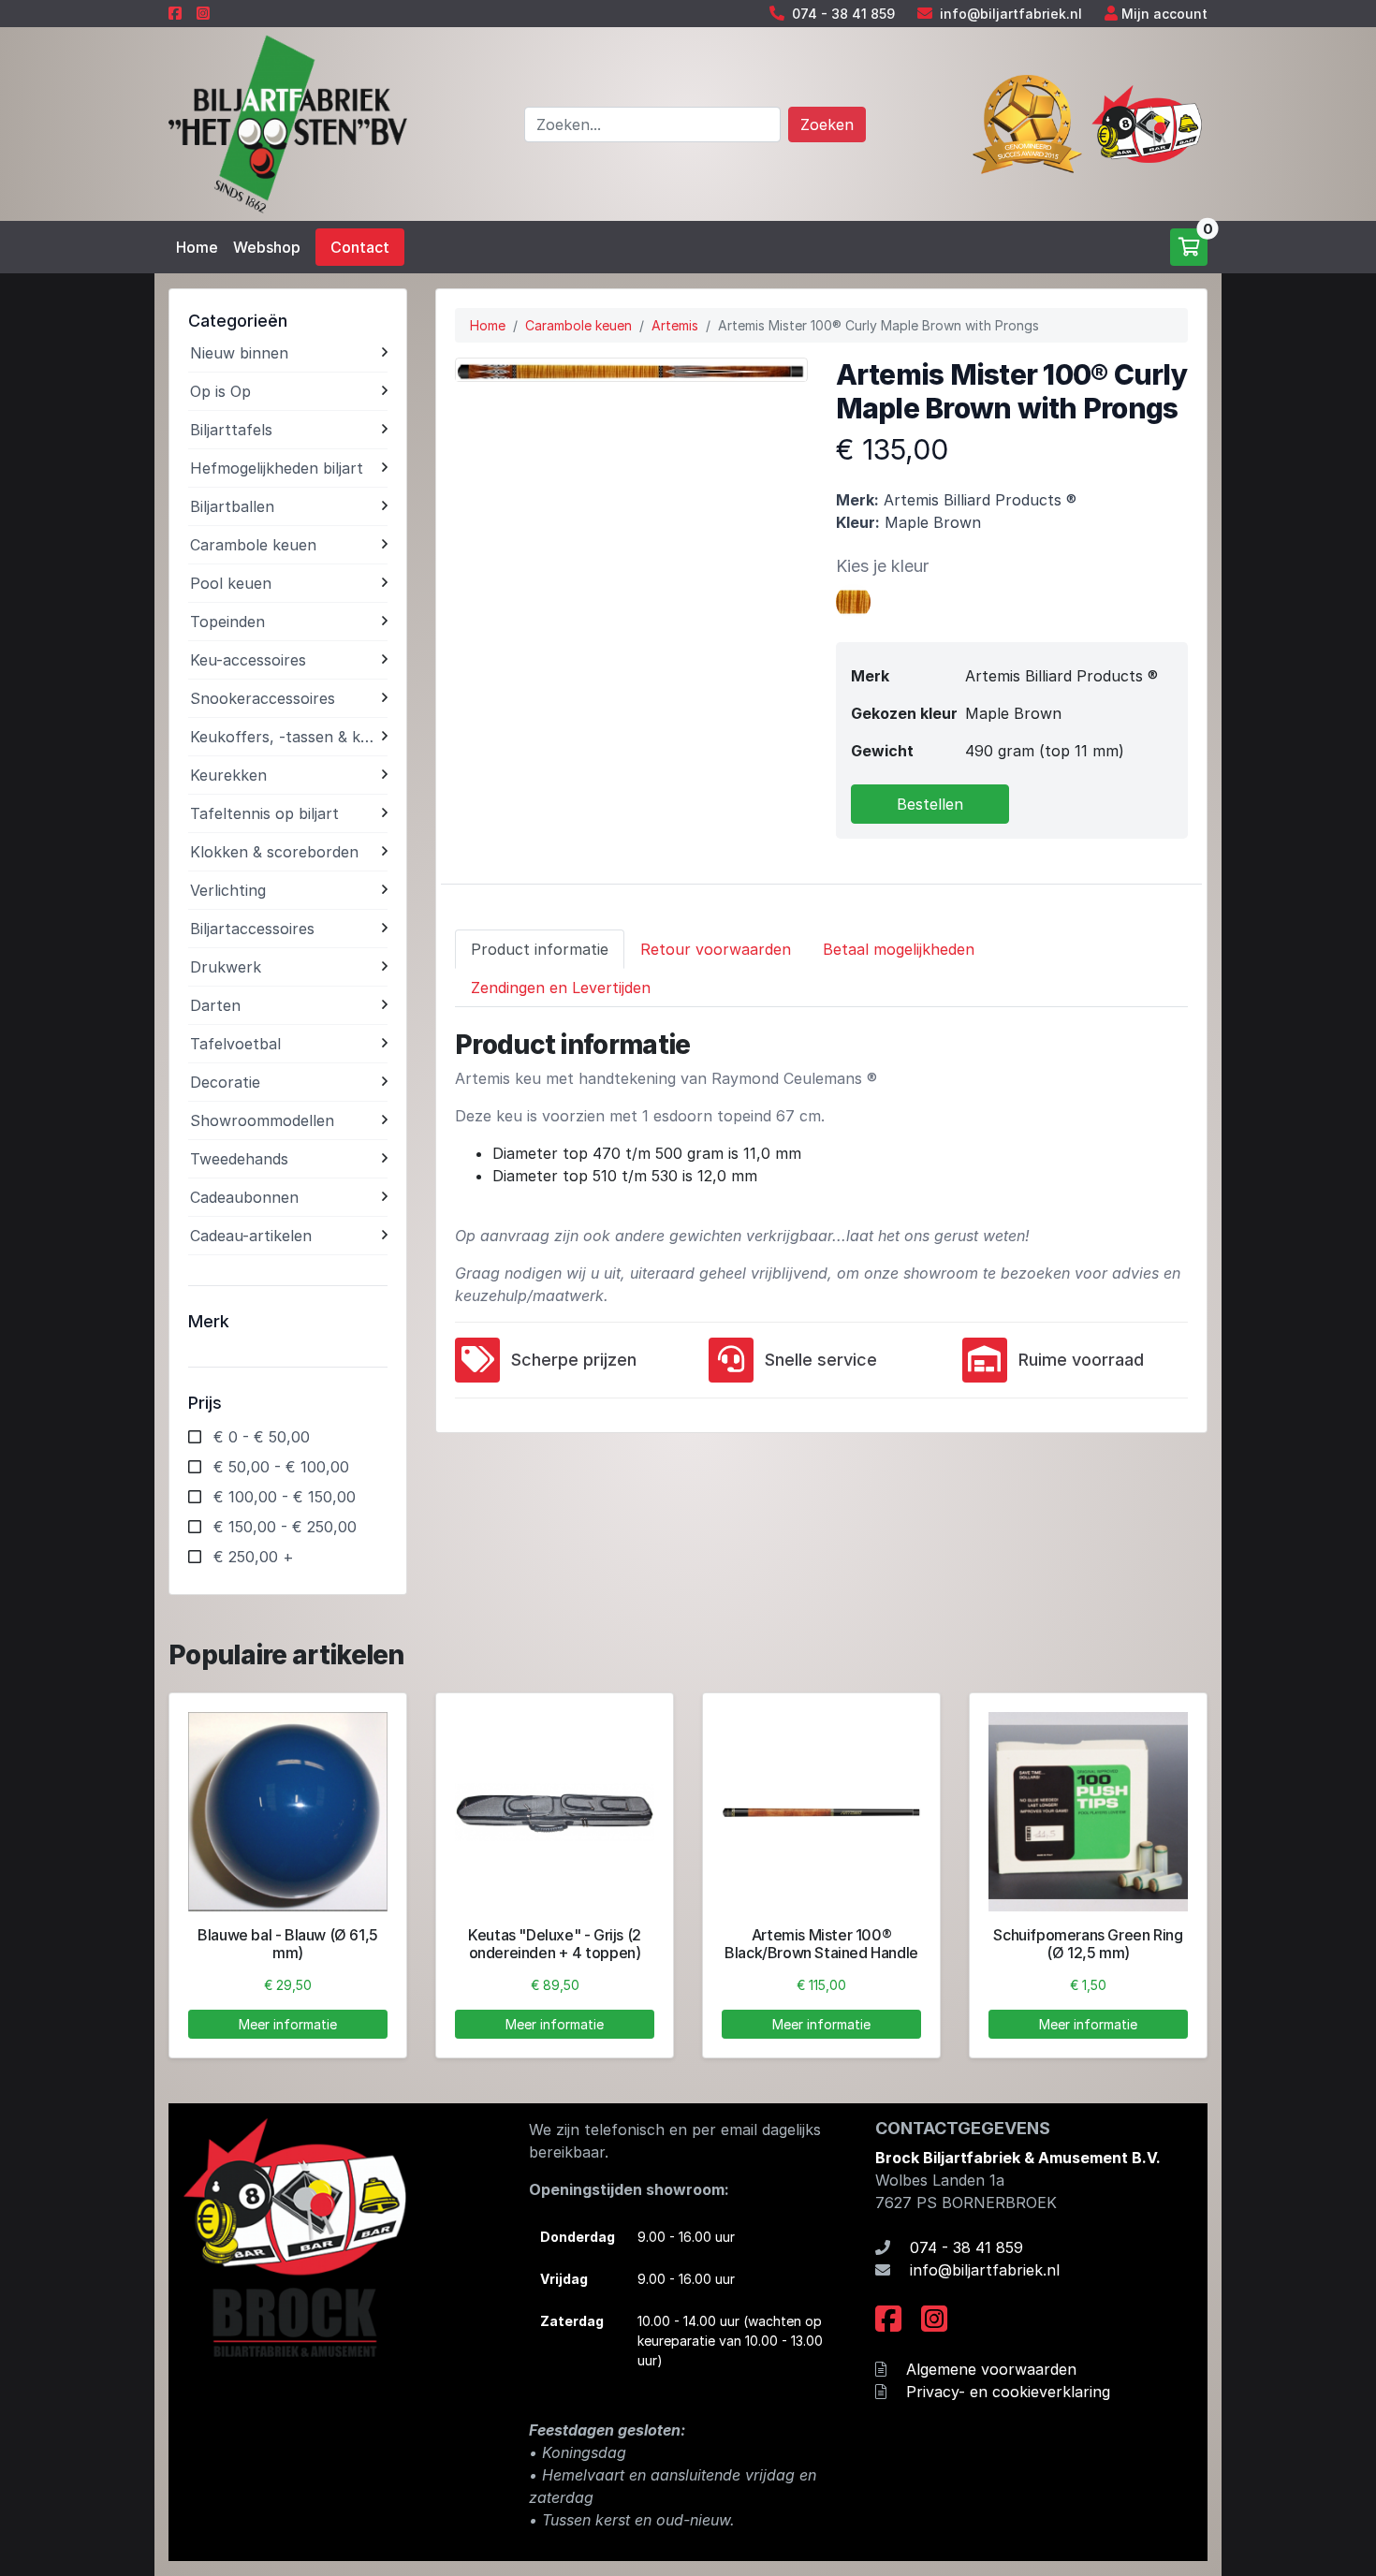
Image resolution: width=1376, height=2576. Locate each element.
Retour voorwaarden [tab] (716, 949)
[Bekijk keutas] (555, 1812)
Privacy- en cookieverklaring (1008, 2392)
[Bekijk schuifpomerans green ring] (1088, 1812)
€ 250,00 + (254, 1557)
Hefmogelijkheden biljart (277, 468)
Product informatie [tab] (540, 949)
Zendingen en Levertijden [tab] (561, 988)
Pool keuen (231, 583)
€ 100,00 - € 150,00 (285, 1497)
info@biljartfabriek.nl (1011, 14)
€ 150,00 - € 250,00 (285, 1527)
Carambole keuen (253, 545)
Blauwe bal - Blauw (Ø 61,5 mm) (288, 1944)
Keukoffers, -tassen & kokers (286, 737)
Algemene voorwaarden (991, 2369)
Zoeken (827, 124)
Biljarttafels (231, 430)
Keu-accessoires (248, 660)
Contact (360, 247)
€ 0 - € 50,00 (262, 1437)
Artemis (675, 325)
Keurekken (228, 775)
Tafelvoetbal (235, 1044)
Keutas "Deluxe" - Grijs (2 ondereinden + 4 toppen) (555, 1944)
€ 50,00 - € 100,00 (281, 1467)
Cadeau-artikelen (251, 1236)
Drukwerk (226, 967)
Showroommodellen (262, 1120)
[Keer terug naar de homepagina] (288, 123)
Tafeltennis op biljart (264, 813)
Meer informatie (288, 2024)
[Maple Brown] (854, 600)
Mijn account (1164, 14)
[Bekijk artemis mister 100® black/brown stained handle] (821, 1812)
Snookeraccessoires (263, 698)
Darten (215, 1005)
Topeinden (227, 622)
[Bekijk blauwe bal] (288, 1812)
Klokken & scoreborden (274, 852)
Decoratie (225, 1082)
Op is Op (220, 391)
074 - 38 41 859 (843, 14)
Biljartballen (232, 506)
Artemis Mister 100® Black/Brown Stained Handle (821, 1944)
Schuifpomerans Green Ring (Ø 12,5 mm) (1088, 1944)
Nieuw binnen (239, 353)
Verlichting (228, 890)
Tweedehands (239, 1159)
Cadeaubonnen (244, 1197)
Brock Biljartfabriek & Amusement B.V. (1018, 2158)
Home (197, 247)
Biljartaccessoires (252, 929)
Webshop (267, 247)
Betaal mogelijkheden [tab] (899, 949)
